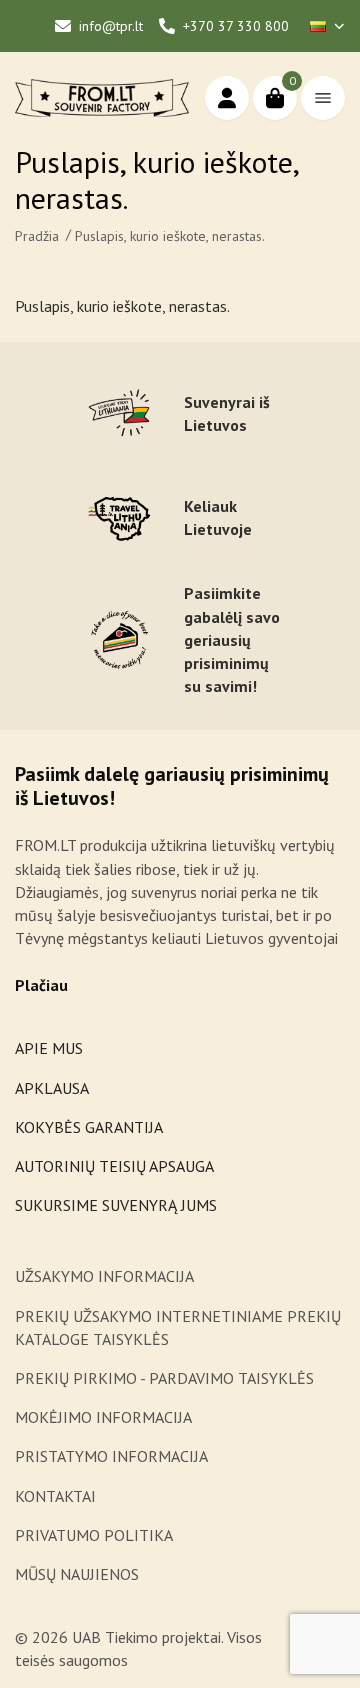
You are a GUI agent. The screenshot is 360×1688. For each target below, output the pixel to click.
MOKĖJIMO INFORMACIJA (103, 1417)
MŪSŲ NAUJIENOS (77, 1574)
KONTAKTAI (55, 1496)
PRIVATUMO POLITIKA (94, 1535)
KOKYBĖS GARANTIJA (89, 1127)
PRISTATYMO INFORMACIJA (111, 1456)
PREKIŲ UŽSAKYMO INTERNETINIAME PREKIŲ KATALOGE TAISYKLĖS (178, 1327)
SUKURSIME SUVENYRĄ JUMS (116, 1205)
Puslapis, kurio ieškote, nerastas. (170, 236)
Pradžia (37, 236)
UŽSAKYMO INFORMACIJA (106, 1276)
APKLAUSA (52, 1088)
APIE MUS (49, 1048)
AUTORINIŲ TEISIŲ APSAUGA (114, 1166)
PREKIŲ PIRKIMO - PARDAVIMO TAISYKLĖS (164, 1378)
